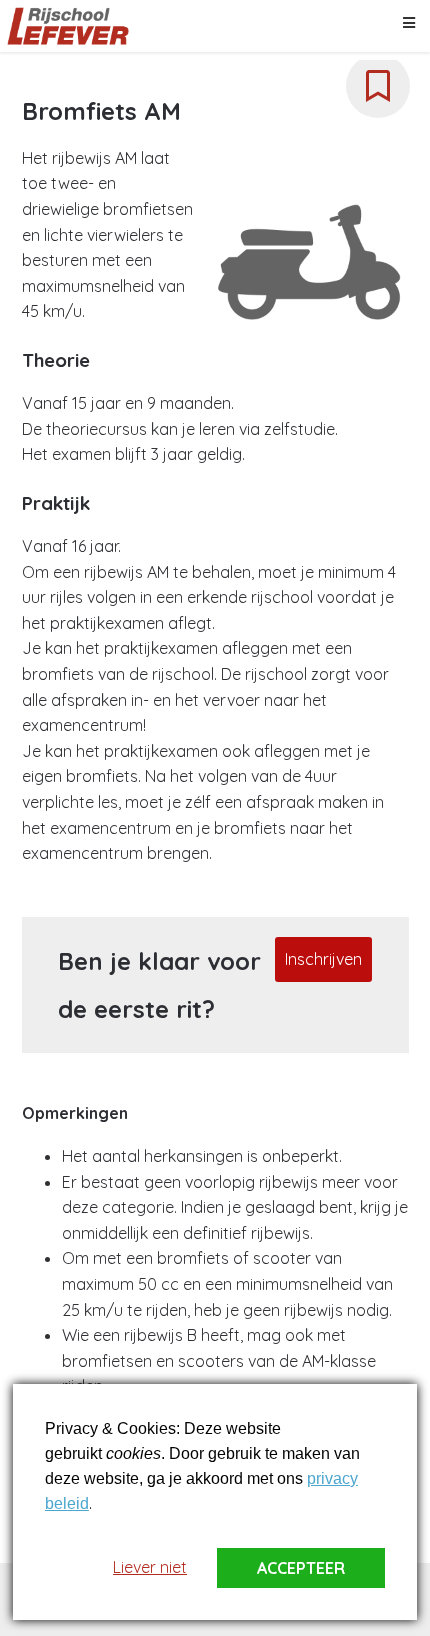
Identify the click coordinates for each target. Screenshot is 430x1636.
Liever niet (150, 1567)
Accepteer (301, 1568)
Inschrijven (323, 959)
